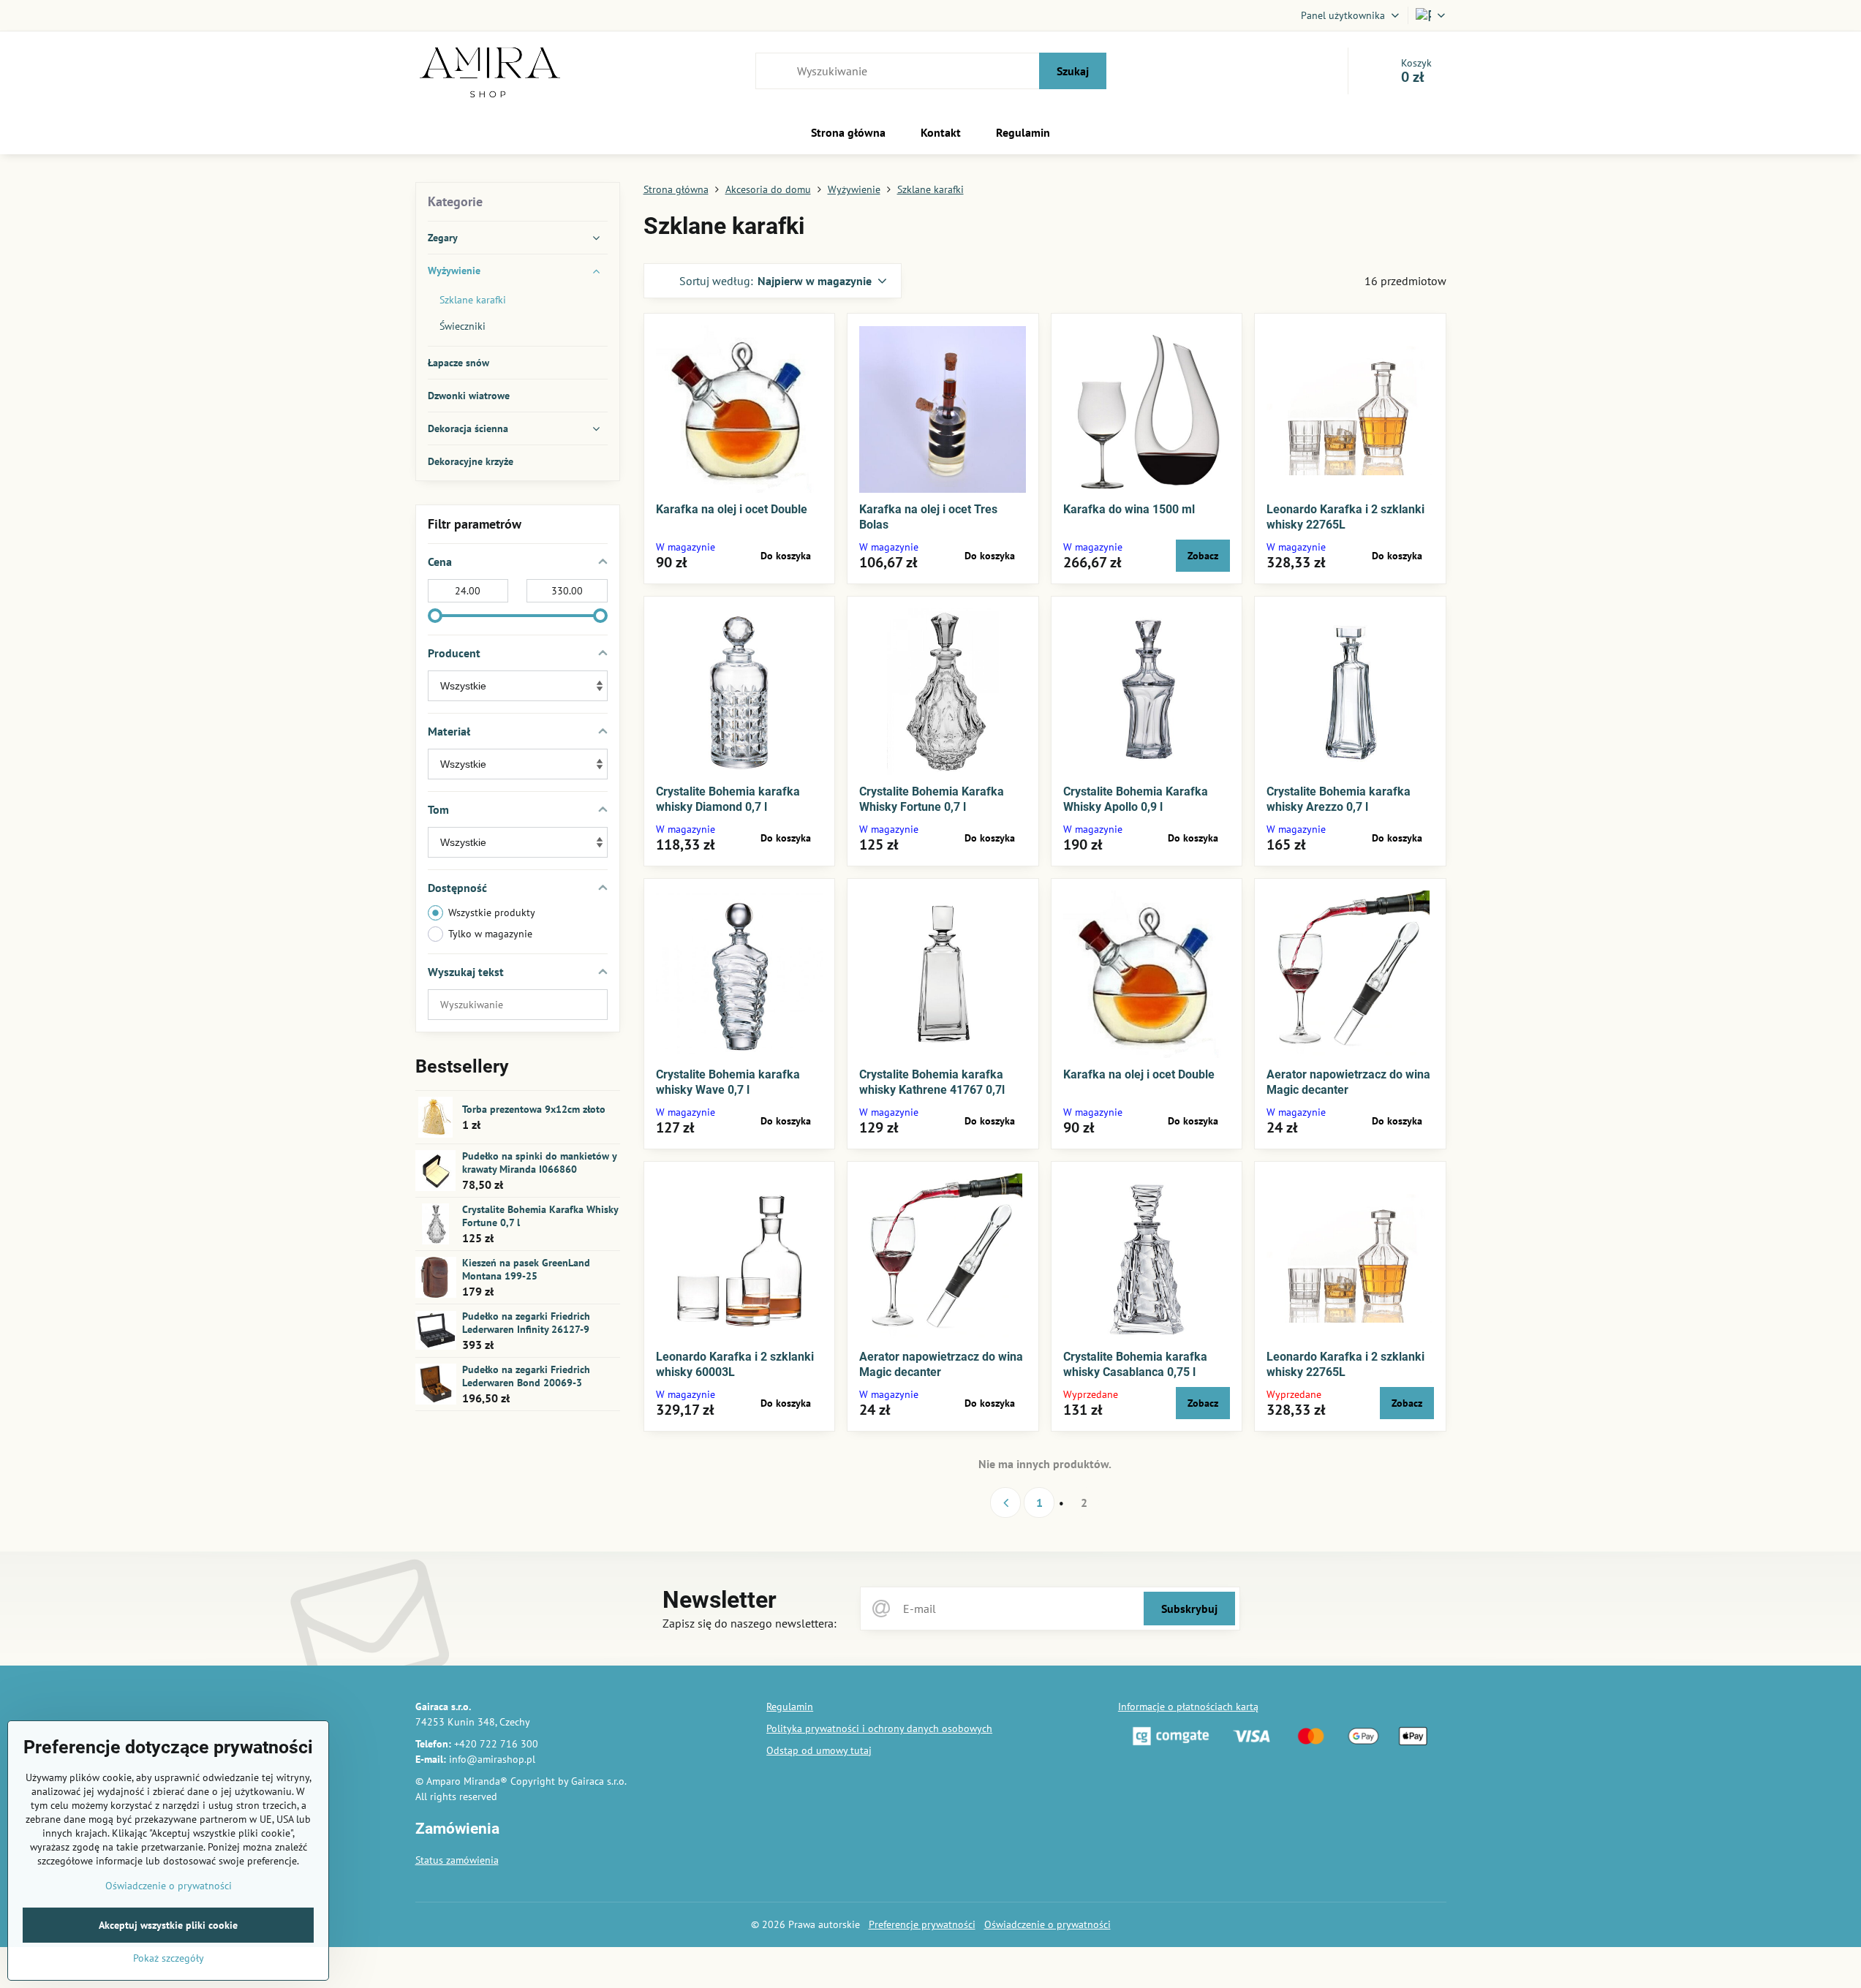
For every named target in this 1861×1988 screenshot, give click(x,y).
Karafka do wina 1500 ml (1129, 509)
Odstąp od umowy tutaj (819, 1750)
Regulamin (790, 1707)
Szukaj (1073, 71)
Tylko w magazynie (490, 934)
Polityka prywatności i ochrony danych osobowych (879, 1728)
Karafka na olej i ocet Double (732, 509)
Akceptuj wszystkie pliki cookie (168, 1925)
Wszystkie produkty (492, 912)
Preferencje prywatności (922, 1924)
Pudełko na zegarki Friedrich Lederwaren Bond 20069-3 (526, 1376)
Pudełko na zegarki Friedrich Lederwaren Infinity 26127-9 (526, 1323)
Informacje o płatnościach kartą (1188, 1707)
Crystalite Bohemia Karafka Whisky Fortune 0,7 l (540, 1216)
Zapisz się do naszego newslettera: (750, 1623)
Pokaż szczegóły (169, 1958)
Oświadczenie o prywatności (1047, 1924)
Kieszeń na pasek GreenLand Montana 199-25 (526, 1269)
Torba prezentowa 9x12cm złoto (534, 1109)
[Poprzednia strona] (1005, 1503)
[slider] (435, 616)
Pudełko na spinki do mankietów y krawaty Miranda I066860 (539, 1163)
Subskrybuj (1189, 1609)
